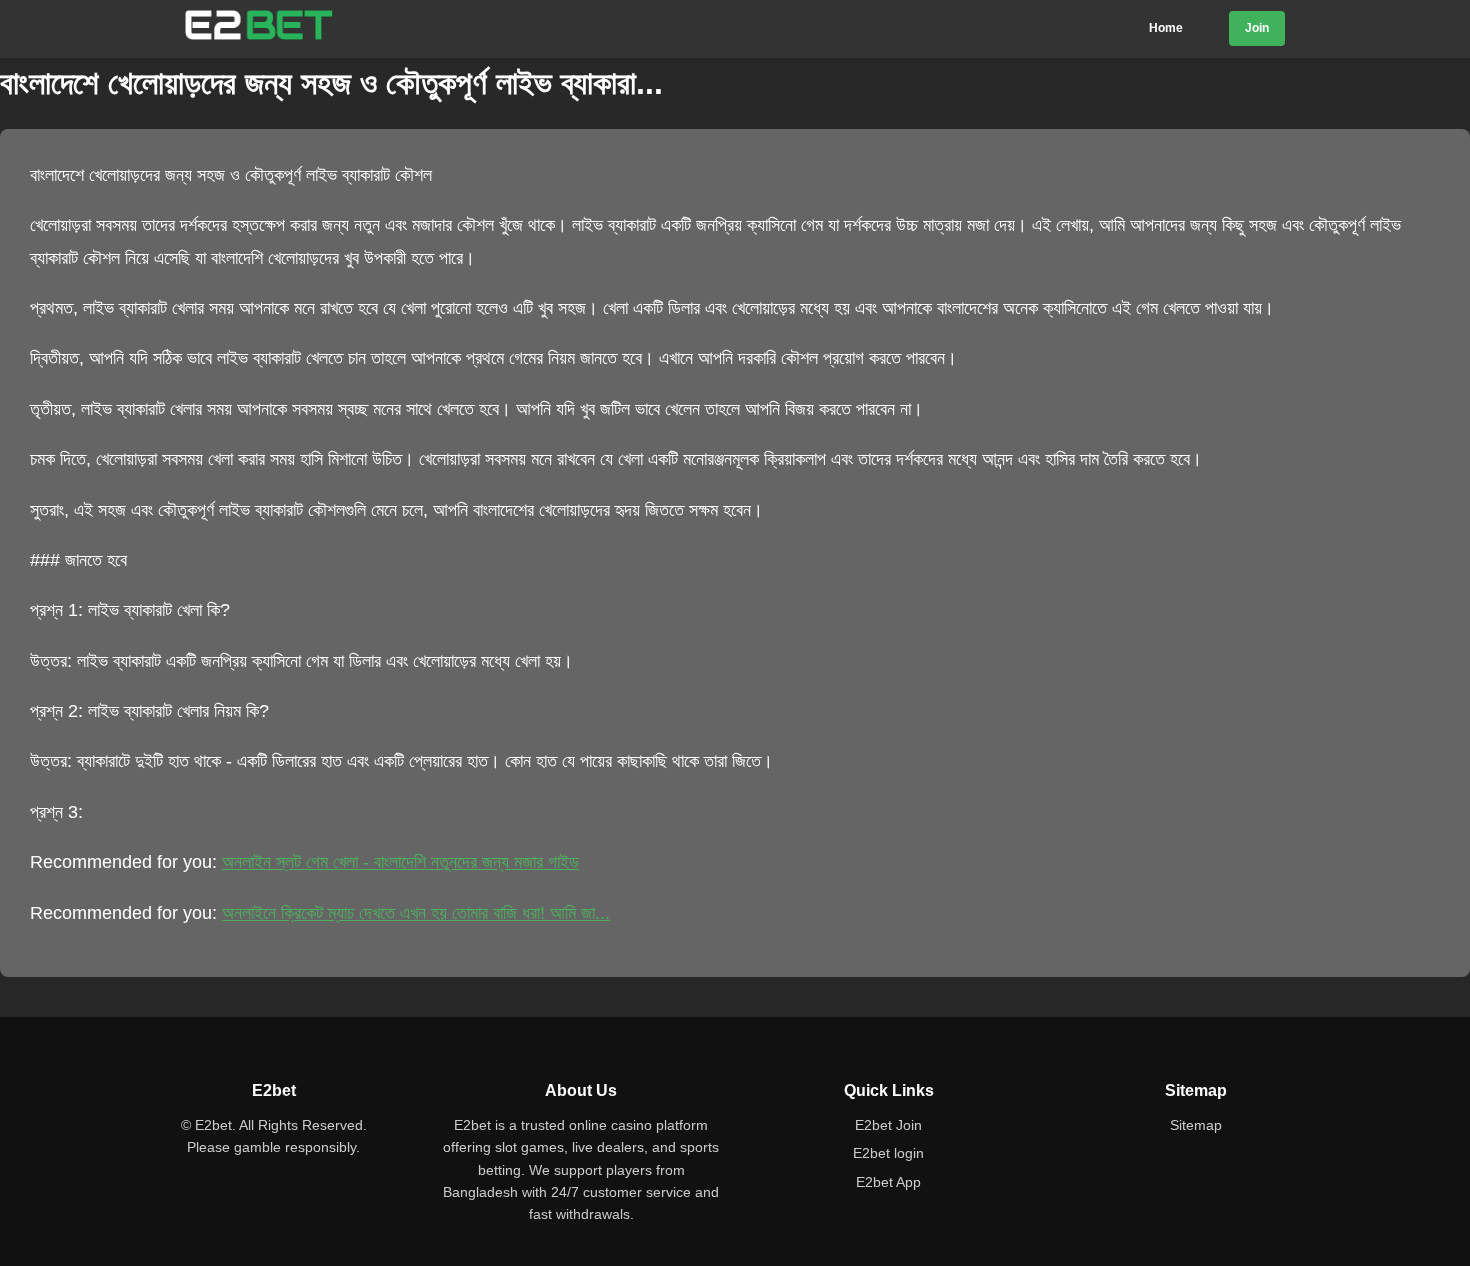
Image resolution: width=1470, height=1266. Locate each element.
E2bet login (888, 1153)
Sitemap (1196, 1125)
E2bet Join (888, 1125)
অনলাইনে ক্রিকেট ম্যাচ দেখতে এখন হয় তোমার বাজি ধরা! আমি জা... (416, 913)
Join (1257, 28)
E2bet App (888, 1182)
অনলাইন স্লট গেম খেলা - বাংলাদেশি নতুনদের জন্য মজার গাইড (400, 862)
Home (1166, 28)
